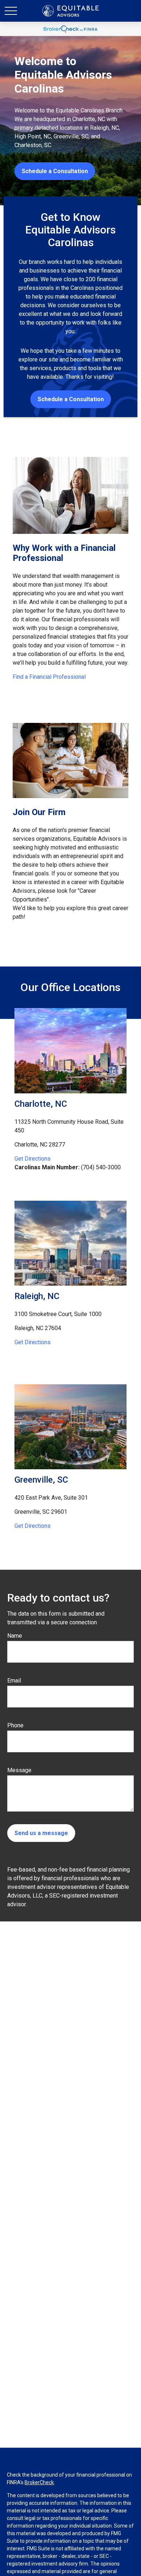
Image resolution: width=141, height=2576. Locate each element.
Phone (15, 1725)
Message (19, 1770)
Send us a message (41, 1833)
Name (15, 1636)
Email (14, 1681)
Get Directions (33, 1159)
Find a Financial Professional (49, 677)
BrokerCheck (39, 2482)
